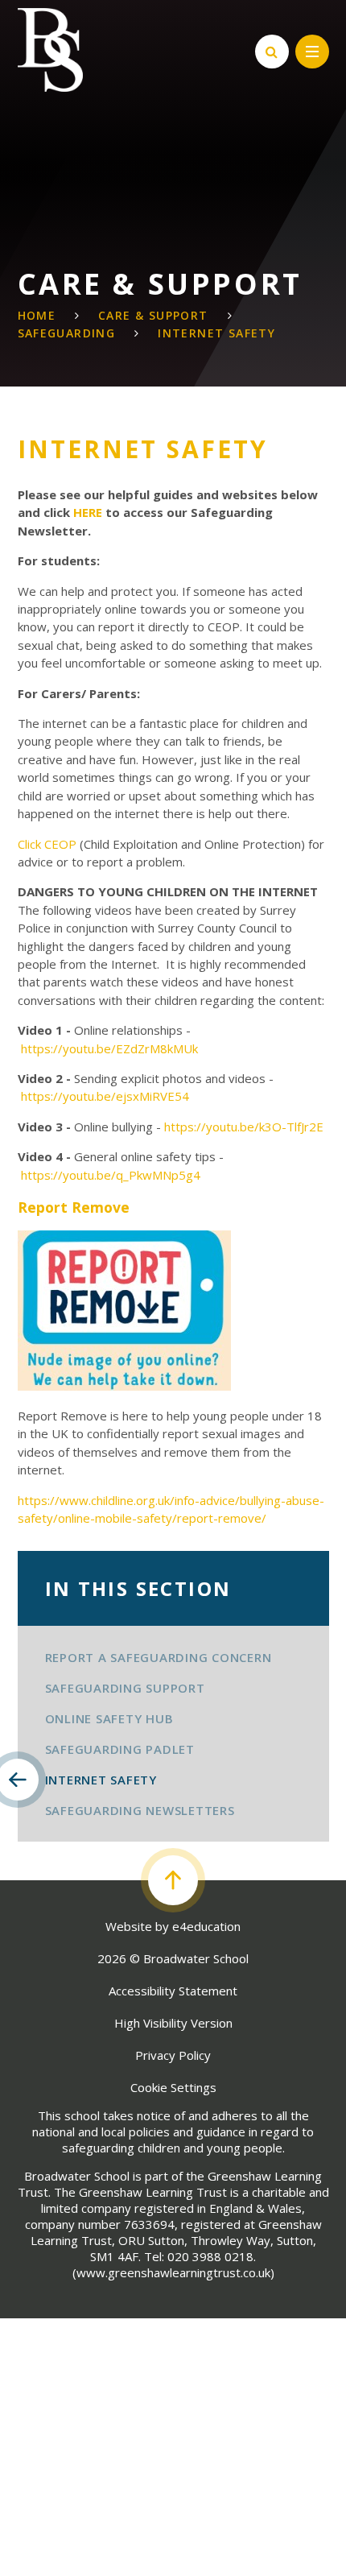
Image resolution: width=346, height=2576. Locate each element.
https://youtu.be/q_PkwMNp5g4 (111, 1175)
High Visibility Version (173, 2023)
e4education (206, 1926)
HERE (86, 512)
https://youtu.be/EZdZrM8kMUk (111, 1048)
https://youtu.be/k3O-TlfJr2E (245, 1127)
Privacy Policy (173, 2055)
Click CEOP (47, 844)
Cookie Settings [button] (173, 2087)
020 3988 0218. (212, 2256)
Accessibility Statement (173, 1991)
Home (37, 315)
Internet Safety (216, 333)
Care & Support (153, 315)
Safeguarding (67, 333)
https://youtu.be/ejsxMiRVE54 (107, 1096)
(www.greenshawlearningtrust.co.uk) (173, 2272)
